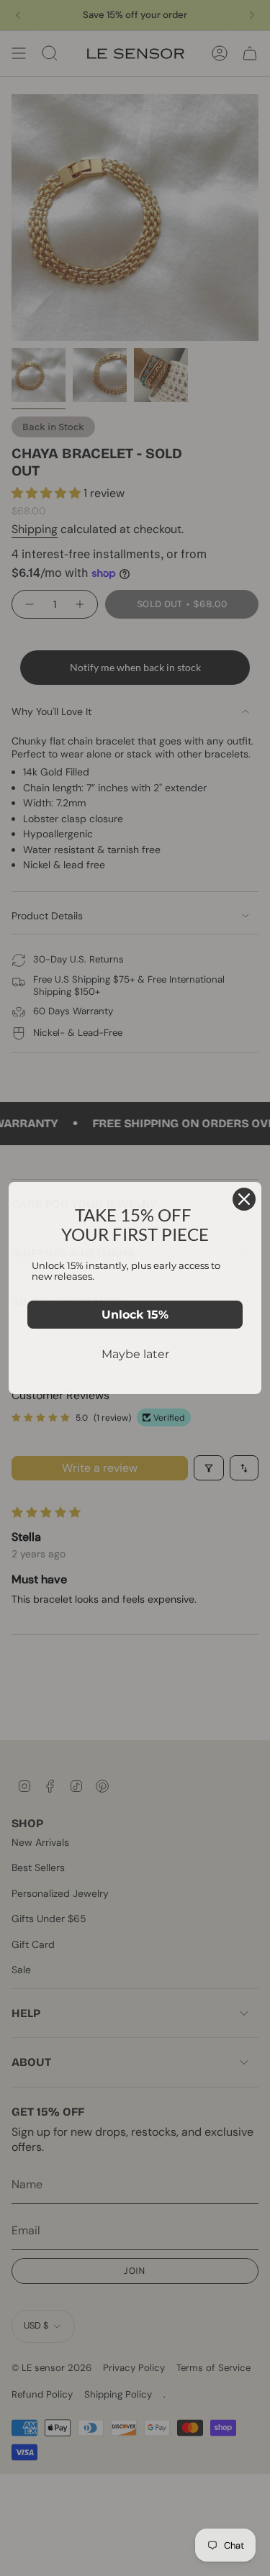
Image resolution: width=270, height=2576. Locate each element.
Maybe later (135, 1354)
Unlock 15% (135, 1315)
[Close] (244, 1199)
